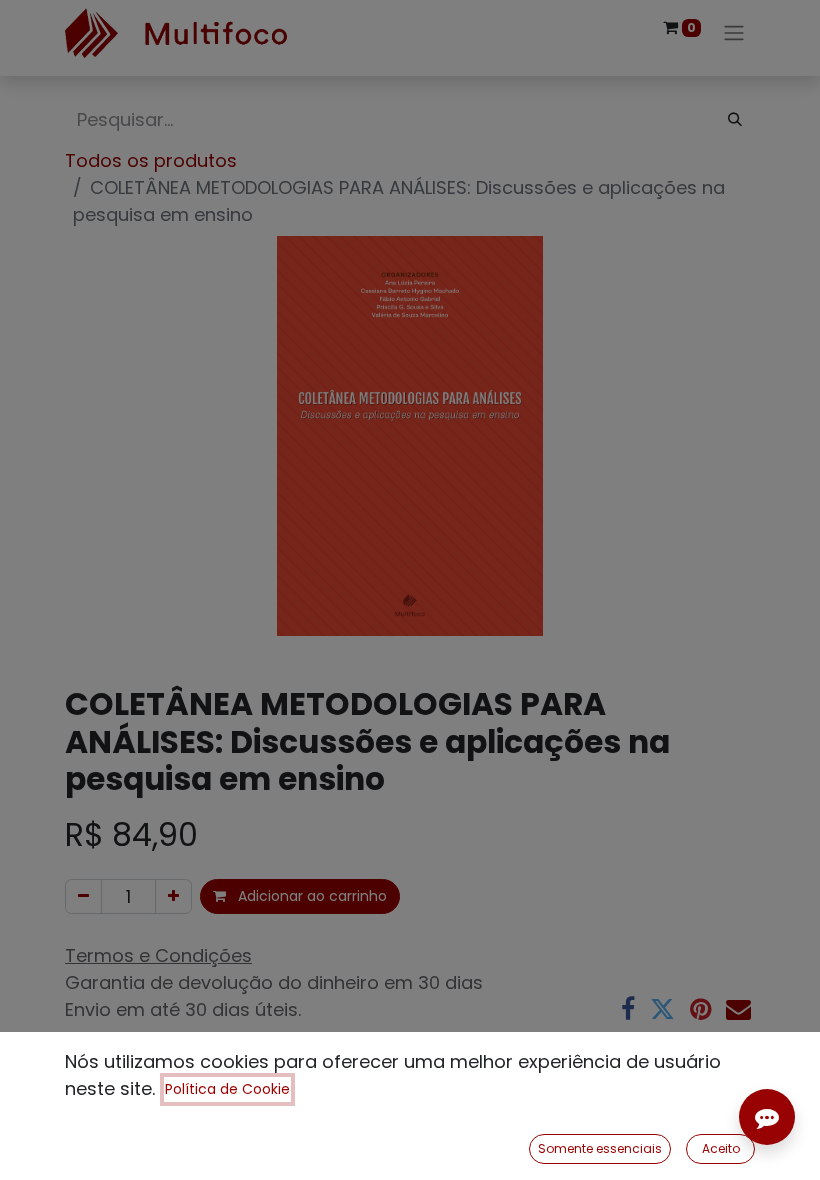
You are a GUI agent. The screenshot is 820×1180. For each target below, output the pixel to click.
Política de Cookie (227, 1089)
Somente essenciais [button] (600, 1148)
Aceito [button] (721, 1148)
